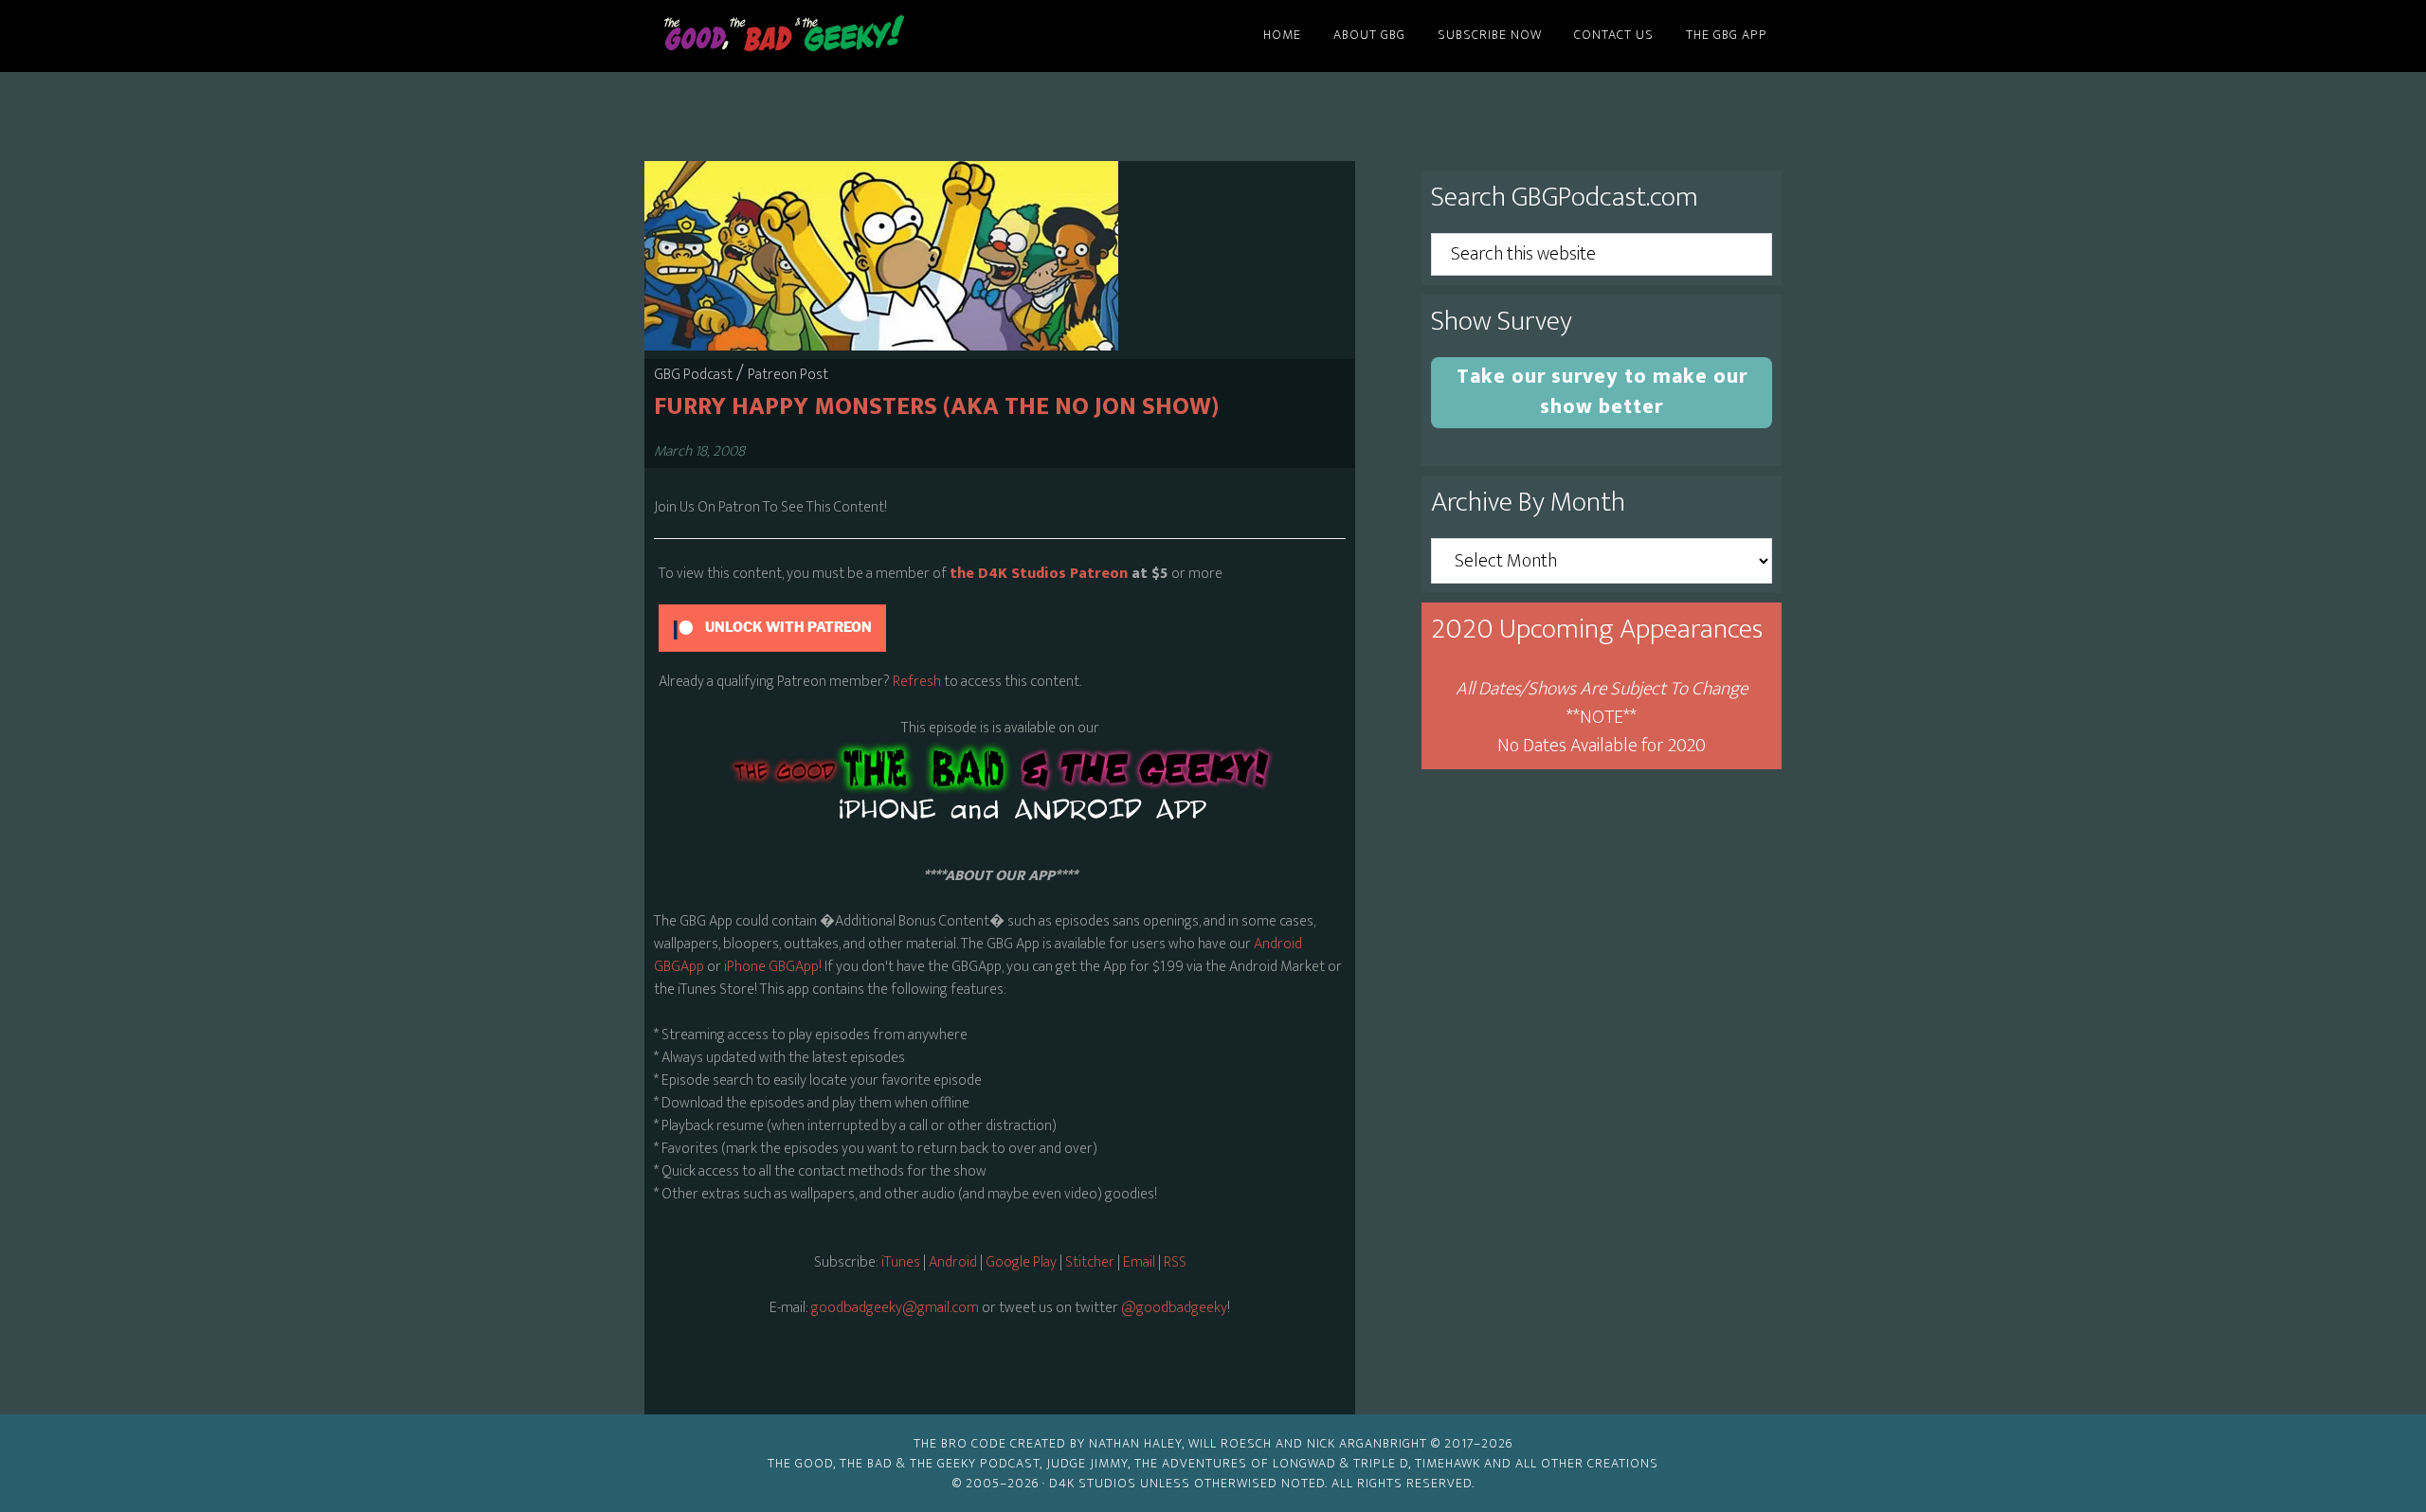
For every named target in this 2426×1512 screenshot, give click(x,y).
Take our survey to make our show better (1602, 392)
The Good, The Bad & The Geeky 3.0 (815, 36)
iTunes (901, 1262)
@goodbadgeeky (1174, 1308)
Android (953, 1262)
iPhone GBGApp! (771, 967)
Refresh (917, 682)
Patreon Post (788, 375)
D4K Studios (1093, 1483)
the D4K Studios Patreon (1039, 574)
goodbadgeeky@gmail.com (895, 1308)
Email (1141, 1262)
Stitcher (1090, 1262)
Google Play (1021, 1262)
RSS (1175, 1262)
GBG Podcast (693, 375)
